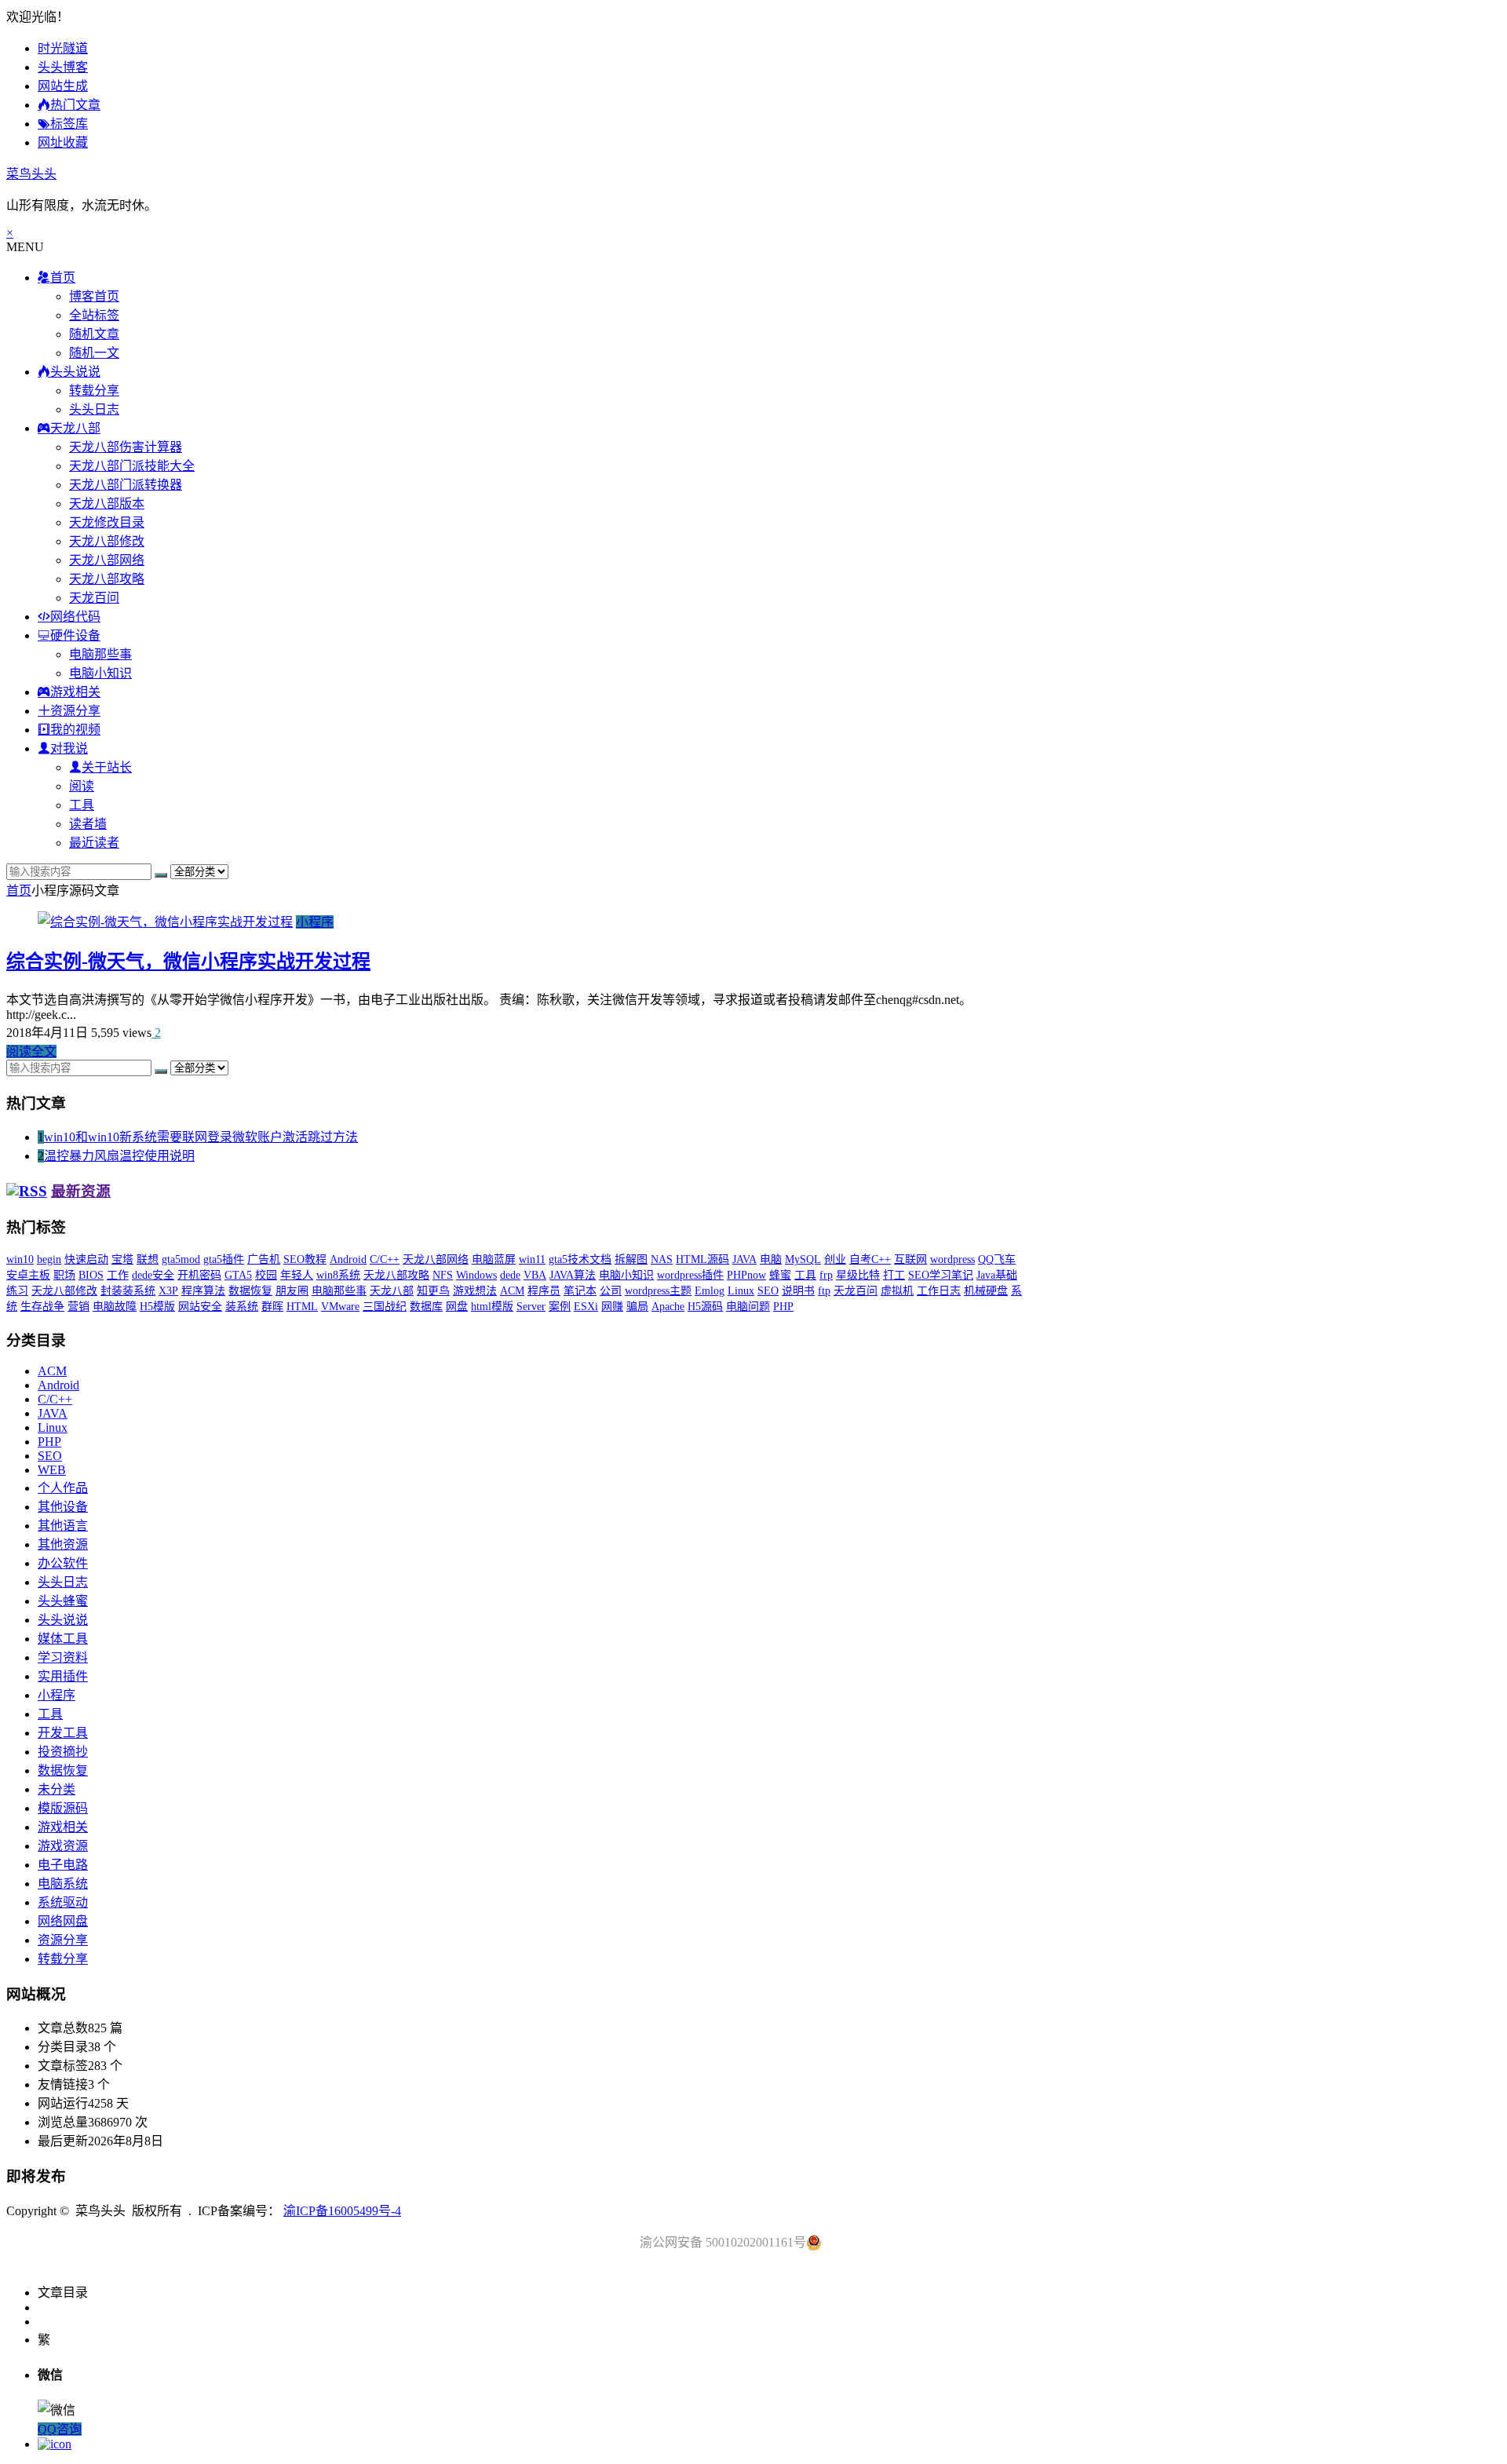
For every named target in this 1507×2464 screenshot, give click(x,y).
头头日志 (94, 409)
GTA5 (238, 1275)
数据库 (426, 1307)
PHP (783, 1307)
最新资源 (81, 1191)
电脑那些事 (100, 654)
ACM (512, 1291)
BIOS (91, 1275)
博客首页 (94, 296)
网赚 (612, 1307)
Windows (476, 1275)
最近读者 (94, 843)
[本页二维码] (55, 2444)
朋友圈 (292, 1291)
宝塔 (122, 1259)
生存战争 (42, 1307)
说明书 (798, 1291)
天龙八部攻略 (107, 579)
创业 (835, 1259)
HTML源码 (702, 1259)
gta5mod (181, 1259)
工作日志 (939, 1291)
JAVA (744, 1259)
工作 (118, 1275)
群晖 (272, 1307)
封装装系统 (128, 1291)
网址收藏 (63, 142)
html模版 (492, 1307)
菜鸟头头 (31, 174)
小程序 (315, 922)
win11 (532, 1259)
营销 (78, 1307)
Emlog (710, 1291)
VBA (535, 1275)
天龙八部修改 (107, 541)
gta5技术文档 (580, 1259)
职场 (64, 1275)
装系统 (242, 1307)
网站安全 (200, 1307)
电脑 (771, 1259)
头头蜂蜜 (63, 1601)
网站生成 (63, 86)
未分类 (57, 1789)
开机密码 (199, 1275)
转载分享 (94, 391)
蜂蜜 (780, 1275)
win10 (20, 1259)
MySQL (803, 1259)
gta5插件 (224, 1259)
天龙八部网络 (107, 560)
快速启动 (86, 1259)
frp (826, 1275)
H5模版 (157, 1307)
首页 (19, 891)
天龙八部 (392, 1291)
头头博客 (63, 67)
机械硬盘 (986, 1291)
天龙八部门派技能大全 (132, 466)
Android (348, 1259)
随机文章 (94, 334)
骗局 (637, 1307)
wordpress (952, 1259)
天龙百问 (94, 598)
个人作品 (63, 1488)
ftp (824, 1291)
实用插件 (63, 1676)
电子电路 (63, 1865)
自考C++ (870, 1259)
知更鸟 (433, 1291)
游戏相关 (63, 1827)
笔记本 (580, 1291)
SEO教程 (305, 1259)
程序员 (544, 1291)
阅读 (82, 786)
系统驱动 (63, 1902)
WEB (52, 1470)
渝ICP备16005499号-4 (342, 2211)
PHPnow (746, 1275)
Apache (668, 1307)
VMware (340, 1307)
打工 (894, 1275)
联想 (148, 1259)
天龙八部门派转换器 (126, 485)
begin (49, 1259)
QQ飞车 (997, 1259)
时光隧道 (63, 48)
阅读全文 (31, 1051)
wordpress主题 (658, 1291)
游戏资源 (63, 1846)
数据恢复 (250, 1291)
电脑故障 (115, 1307)
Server (531, 1307)
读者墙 (88, 824)
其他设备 (63, 1507)
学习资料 (63, 1657)
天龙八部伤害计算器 (126, 447)
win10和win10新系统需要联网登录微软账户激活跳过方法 (201, 1137)
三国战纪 (385, 1307)
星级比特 (858, 1275)
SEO (768, 1291)
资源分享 (63, 1940)
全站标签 (94, 315)
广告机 (264, 1259)
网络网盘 (63, 1921)
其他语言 (63, 1526)
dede (510, 1275)
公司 (611, 1291)
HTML (302, 1307)
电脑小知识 (100, 673)
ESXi (586, 1307)
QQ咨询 (60, 2429)
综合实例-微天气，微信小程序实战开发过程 (188, 962)
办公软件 (63, 1563)
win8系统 (338, 1275)
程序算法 (203, 1291)
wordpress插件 (690, 1275)
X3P (168, 1291)
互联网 (910, 1259)
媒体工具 (63, 1639)
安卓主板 (28, 1275)
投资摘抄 (63, 1752)
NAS (662, 1259)
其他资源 (63, 1544)
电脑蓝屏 (494, 1259)
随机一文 (94, 353)
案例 (560, 1307)
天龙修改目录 (107, 522)
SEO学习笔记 (941, 1275)
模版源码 (63, 1808)
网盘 (457, 1307)
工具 (82, 805)
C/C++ (385, 1259)
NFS (443, 1275)
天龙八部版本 (107, 504)
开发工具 (63, 1733)
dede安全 (153, 1275)
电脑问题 (748, 1307)
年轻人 (297, 1275)
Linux (741, 1291)
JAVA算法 (573, 1275)
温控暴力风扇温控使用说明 (119, 1156)
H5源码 (705, 1307)
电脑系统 (63, 1884)
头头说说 (63, 1620)
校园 (266, 1275)
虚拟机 (897, 1291)
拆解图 (631, 1259)
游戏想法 (475, 1291)
